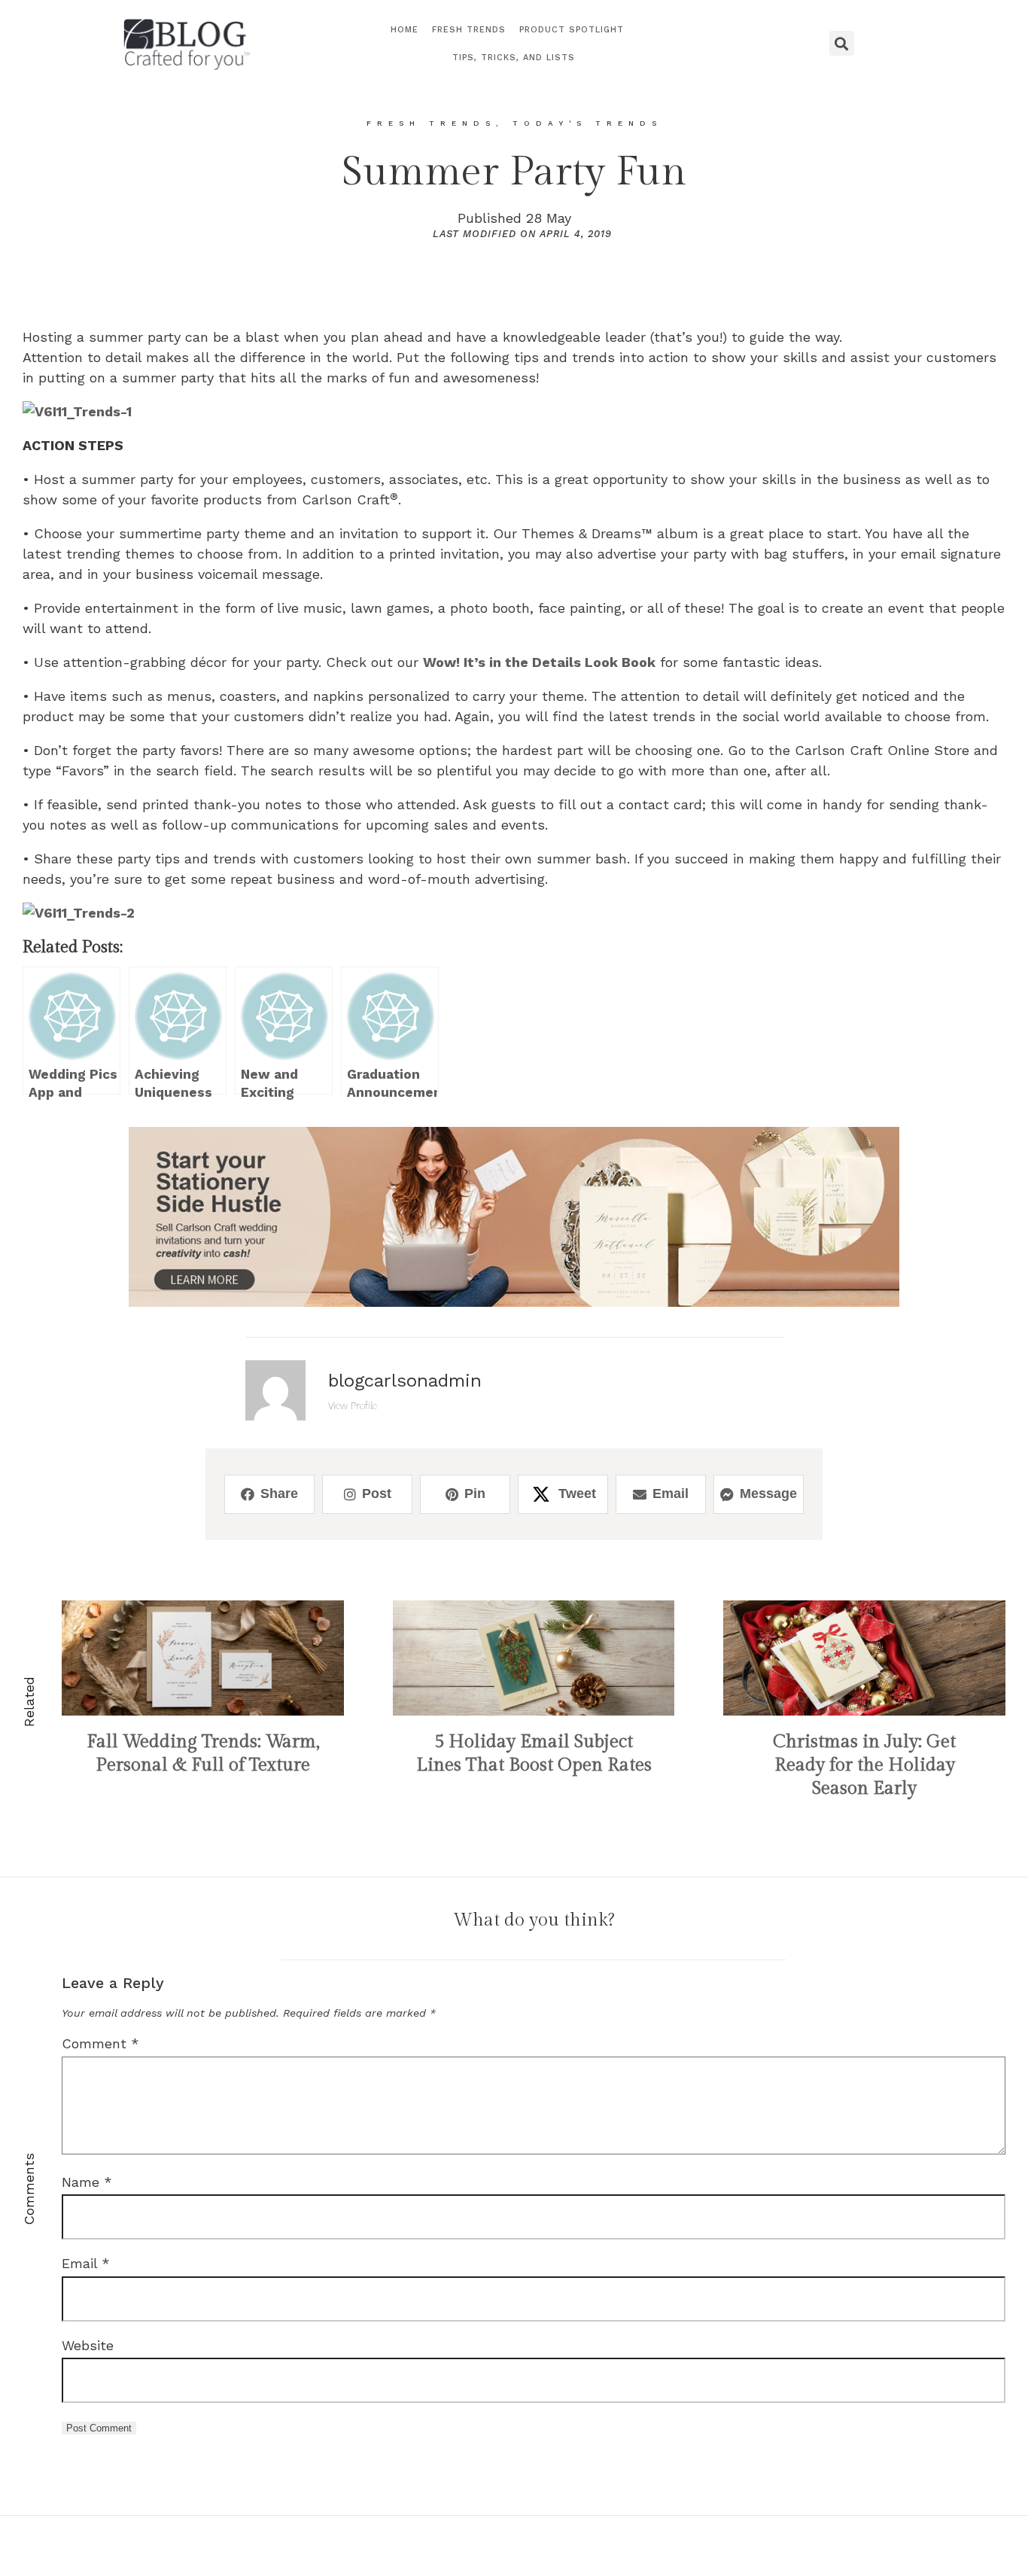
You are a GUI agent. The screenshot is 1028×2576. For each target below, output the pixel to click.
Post (377, 1494)
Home (405, 30)
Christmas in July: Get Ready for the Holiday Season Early (864, 1765)
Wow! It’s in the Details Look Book (539, 662)
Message (768, 1494)
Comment (100, 2043)
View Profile (353, 1405)
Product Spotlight (572, 30)
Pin (475, 1494)
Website (88, 2345)
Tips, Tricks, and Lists (514, 58)
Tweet (577, 1494)
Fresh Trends (469, 30)
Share (279, 1494)
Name (87, 2182)
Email (671, 1494)
